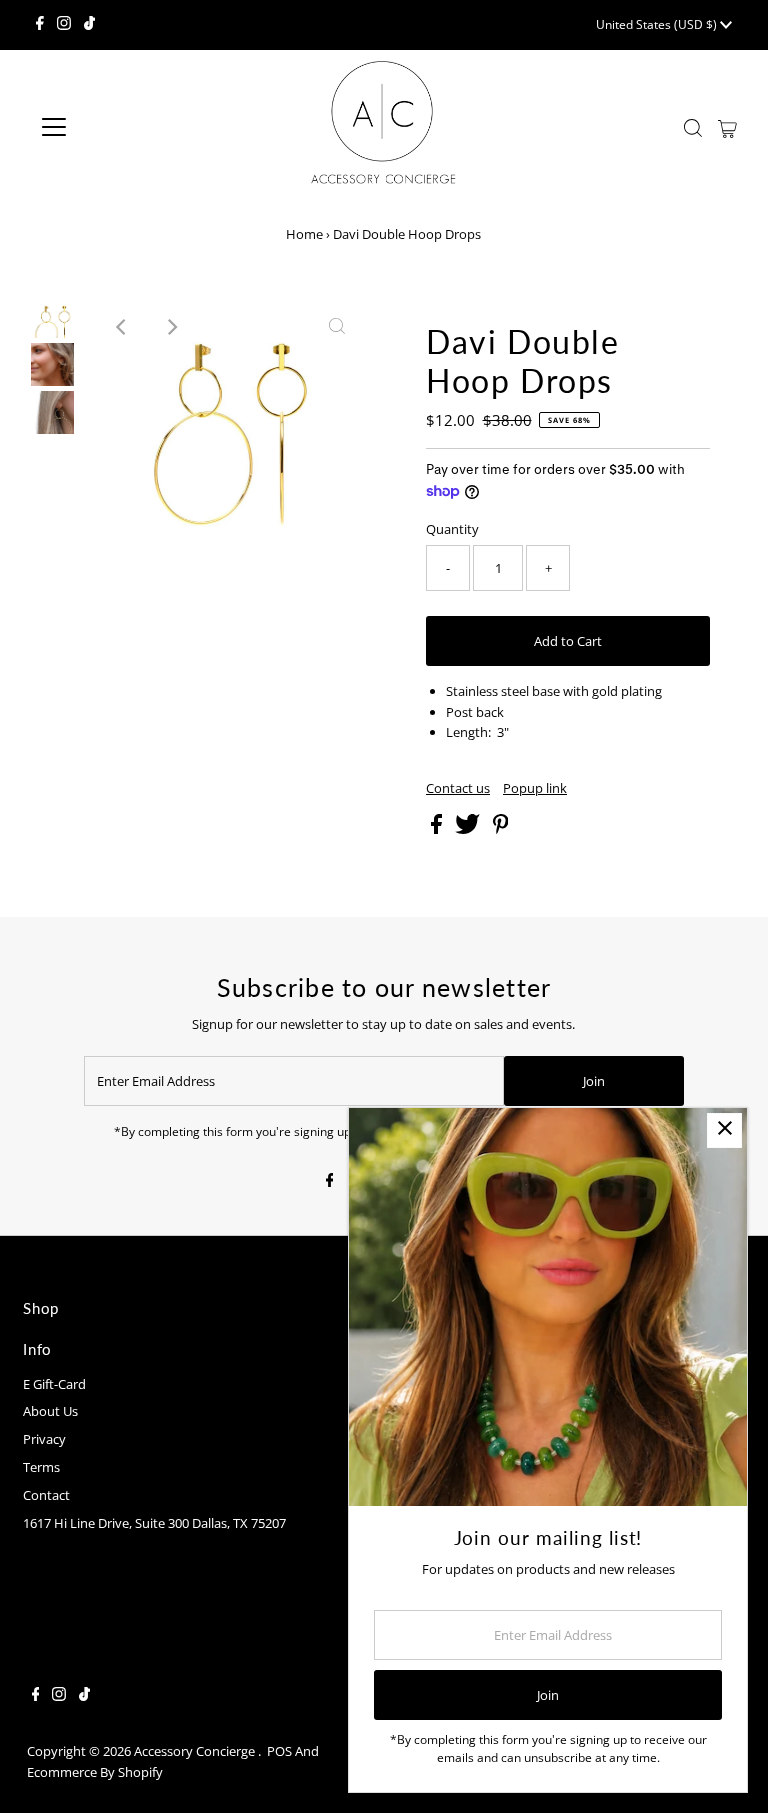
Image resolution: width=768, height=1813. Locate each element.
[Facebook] (40, 25)
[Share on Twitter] (469, 829)
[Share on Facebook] (438, 829)
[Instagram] (64, 25)
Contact (46, 1495)
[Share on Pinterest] (501, 829)
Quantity (452, 529)
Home (304, 234)
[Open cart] (727, 127)
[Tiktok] (89, 25)
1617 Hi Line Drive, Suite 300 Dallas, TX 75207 (154, 1523)
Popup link (535, 788)
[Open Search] (693, 128)
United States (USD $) (658, 24)
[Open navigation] (113, 127)
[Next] (171, 327)
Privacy (44, 1439)
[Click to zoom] (337, 327)
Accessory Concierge (196, 1751)
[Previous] (122, 327)
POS (279, 1751)
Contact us (458, 788)
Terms (41, 1467)
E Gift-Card (54, 1384)
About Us (50, 1411)
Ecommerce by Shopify (95, 1772)
